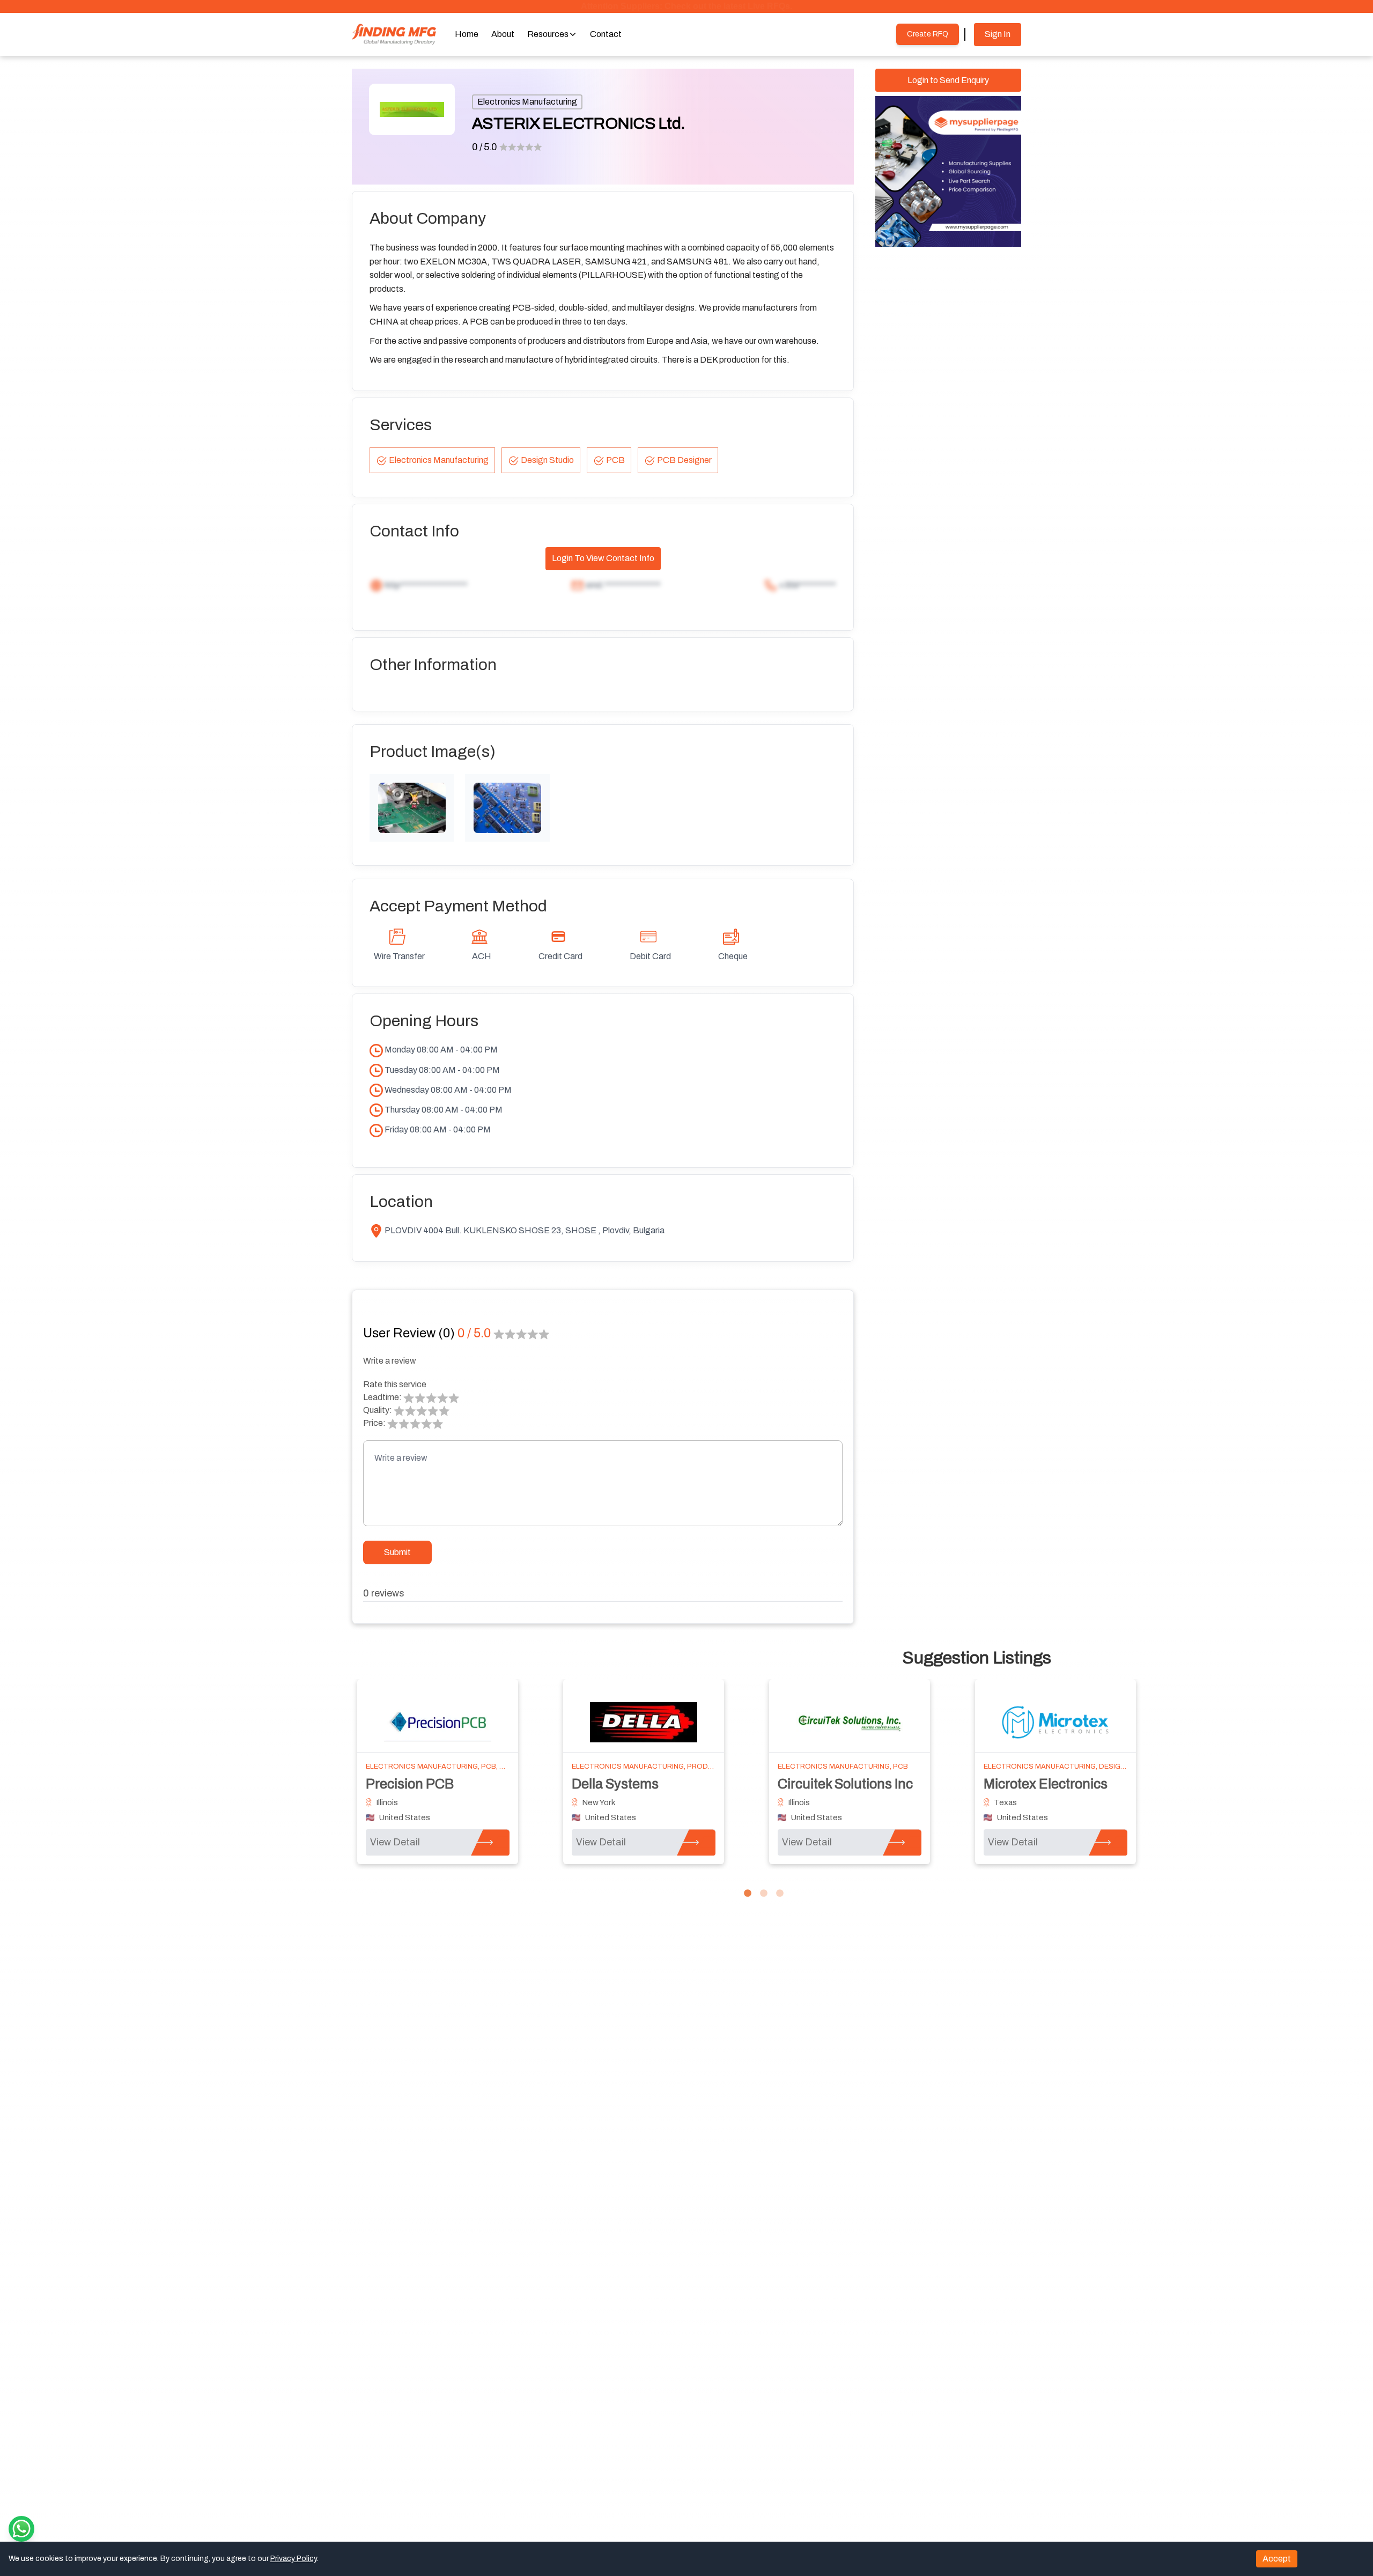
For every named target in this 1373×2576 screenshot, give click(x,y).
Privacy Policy (293, 2559)
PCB (615, 460)
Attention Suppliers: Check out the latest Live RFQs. (686, 6)
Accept (1277, 2559)
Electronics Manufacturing (527, 102)
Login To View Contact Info (603, 558)
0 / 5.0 (485, 147)
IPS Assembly (1025, 1784)
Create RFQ (928, 34)
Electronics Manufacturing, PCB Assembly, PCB (665, 1767)
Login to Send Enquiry (948, 80)
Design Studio (547, 460)
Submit (397, 1552)
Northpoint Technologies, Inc (453, 1784)
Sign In (998, 34)
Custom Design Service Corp (865, 1784)
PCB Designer (684, 460)
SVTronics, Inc (615, 1784)
